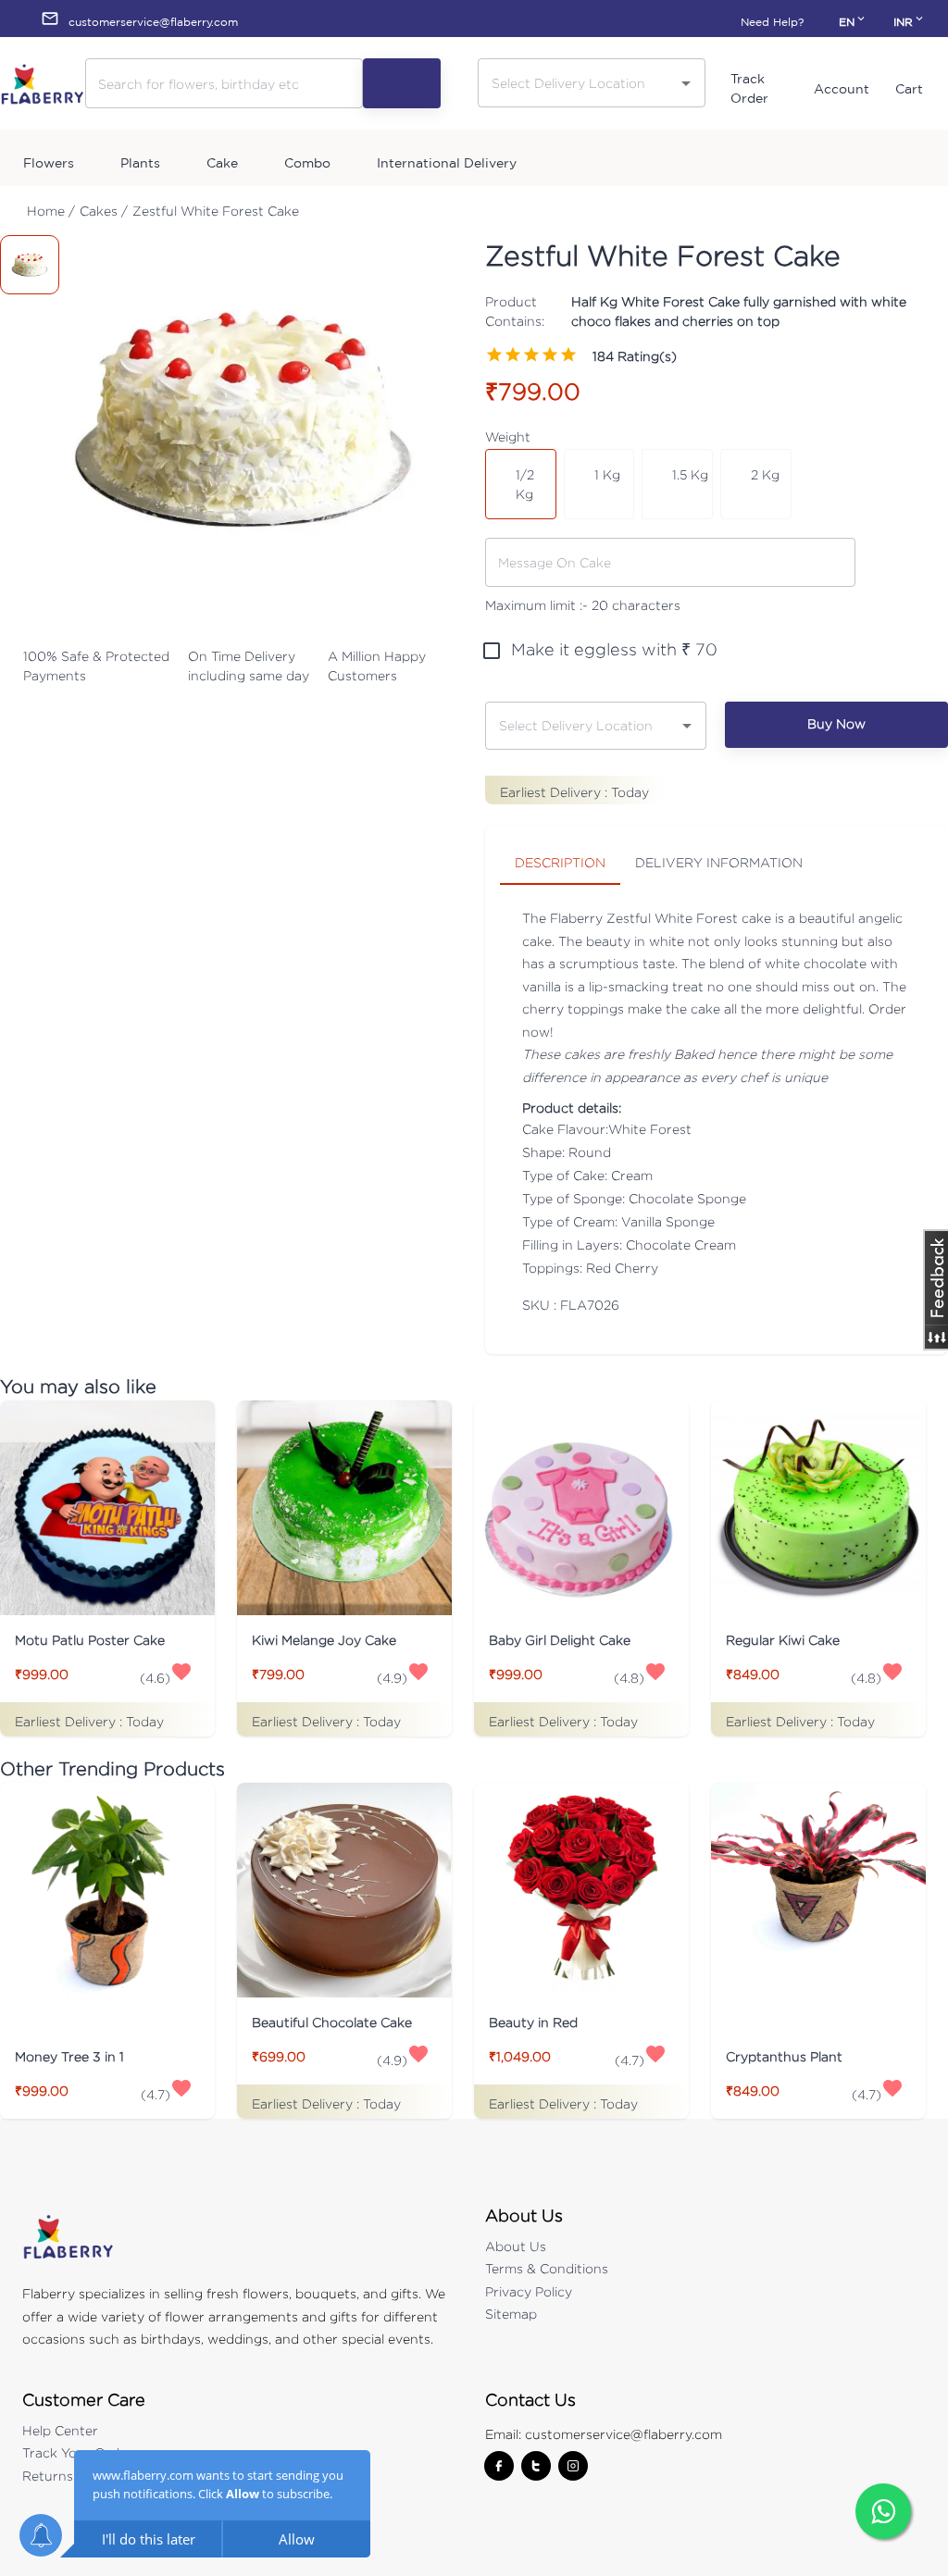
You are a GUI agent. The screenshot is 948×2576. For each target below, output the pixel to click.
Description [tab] (560, 862)
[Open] (686, 83)
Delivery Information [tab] (719, 862)
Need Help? (772, 22)
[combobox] (578, 82)
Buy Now (836, 723)
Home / (51, 211)
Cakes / (104, 211)
